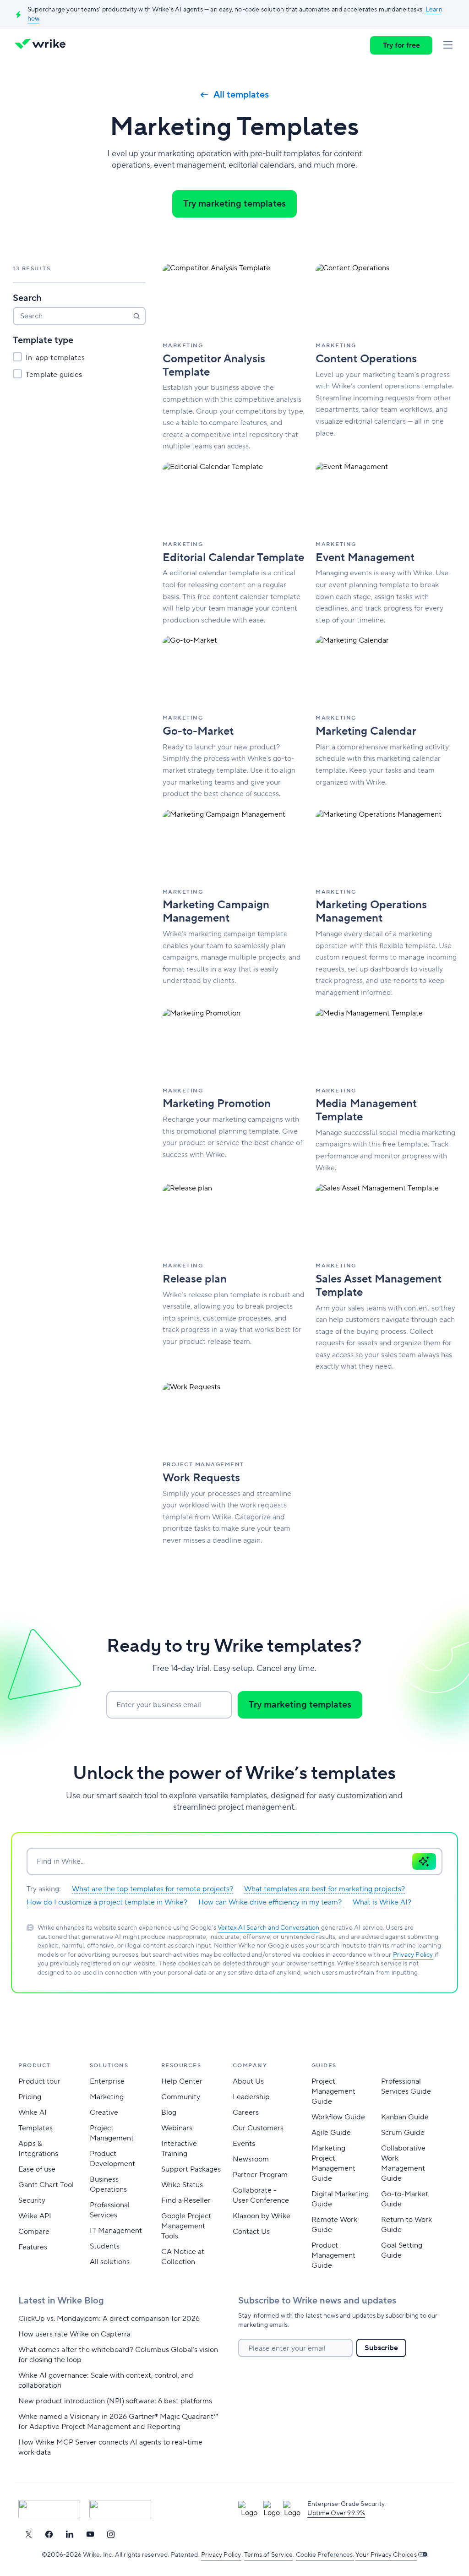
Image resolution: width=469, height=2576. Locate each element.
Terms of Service (268, 2555)
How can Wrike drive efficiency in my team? (270, 1902)
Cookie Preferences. (325, 2555)
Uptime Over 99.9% (336, 2513)
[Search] (136, 316)
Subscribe (381, 2348)
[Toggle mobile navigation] (448, 45)
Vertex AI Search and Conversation (269, 1928)
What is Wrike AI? (382, 1902)
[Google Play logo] (120, 2509)
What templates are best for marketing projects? (324, 1889)
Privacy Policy (413, 1955)
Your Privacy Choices (386, 2555)
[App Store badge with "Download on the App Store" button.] (49, 2509)
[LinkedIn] (70, 2534)
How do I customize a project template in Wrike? (107, 1902)
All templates (241, 95)
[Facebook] (49, 2534)
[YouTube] (90, 2534)
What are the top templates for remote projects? (153, 1889)
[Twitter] (28, 2534)
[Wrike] (43, 45)
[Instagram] (111, 2534)
